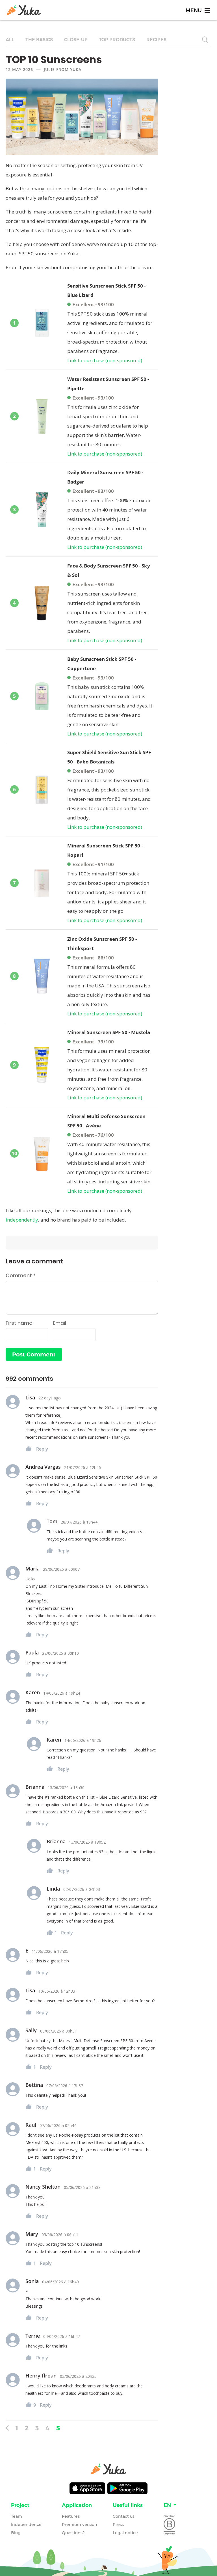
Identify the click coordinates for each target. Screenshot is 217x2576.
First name (19, 1323)
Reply (42, 1449)
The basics (39, 40)
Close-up (76, 40)
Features (71, 2516)
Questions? (73, 2533)
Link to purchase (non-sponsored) (105, 360)
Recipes (156, 40)
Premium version (80, 2525)
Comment (21, 1275)
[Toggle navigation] (198, 10)
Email (59, 1323)
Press (118, 2525)
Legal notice (125, 2533)
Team (17, 2516)
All (10, 40)
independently (22, 1220)
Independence (26, 2525)
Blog (16, 2533)
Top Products (117, 40)
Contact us (124, 2516)
